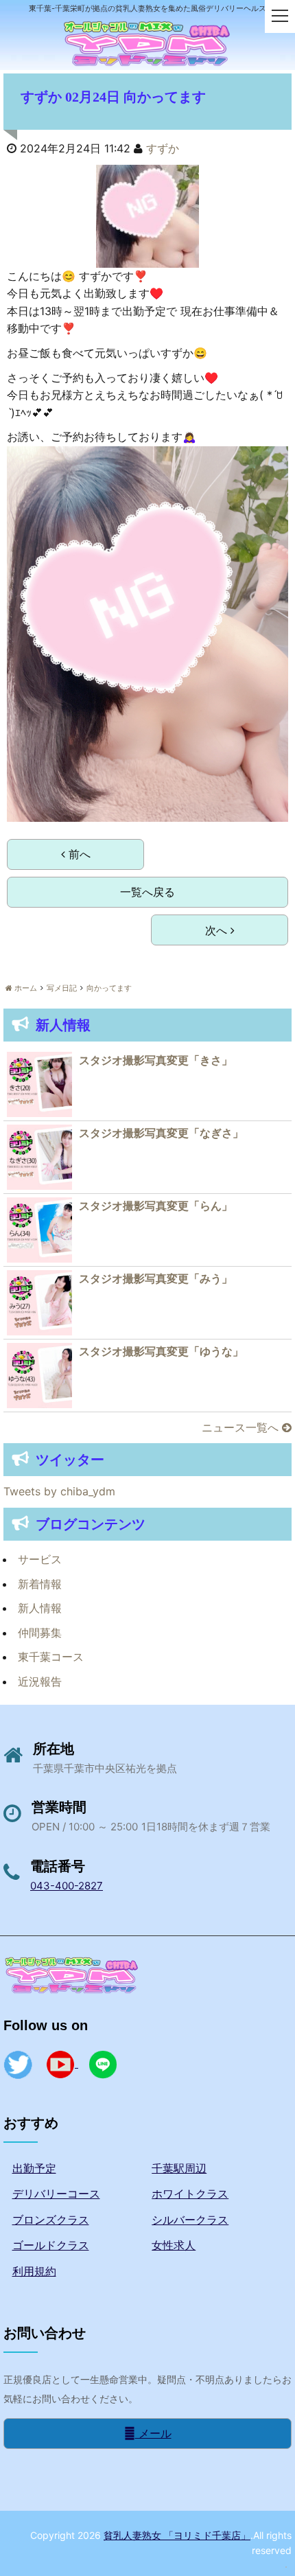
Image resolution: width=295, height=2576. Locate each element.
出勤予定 (34, 2168)
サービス (40, 1559)
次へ (218, 930)
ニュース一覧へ (242, 1427)
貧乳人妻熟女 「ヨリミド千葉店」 (177, 2535)
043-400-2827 (67, 1886)
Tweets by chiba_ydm (59, 1491)
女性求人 (174, 2245)
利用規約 (34, 2271)
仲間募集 (40, 1633)
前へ (78, 854)
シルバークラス (190, 2220)
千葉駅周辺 (179, 2168)
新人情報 (40, 1608)
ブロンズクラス (51, 2220)
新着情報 (40, 1584)
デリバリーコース (56, 2194)
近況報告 (40, 1681)
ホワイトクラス (190, 2194)
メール (153, 2433)
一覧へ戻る (147, 892)
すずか (163, 148)
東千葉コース (51, 1657)
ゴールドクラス (51, 2245)
